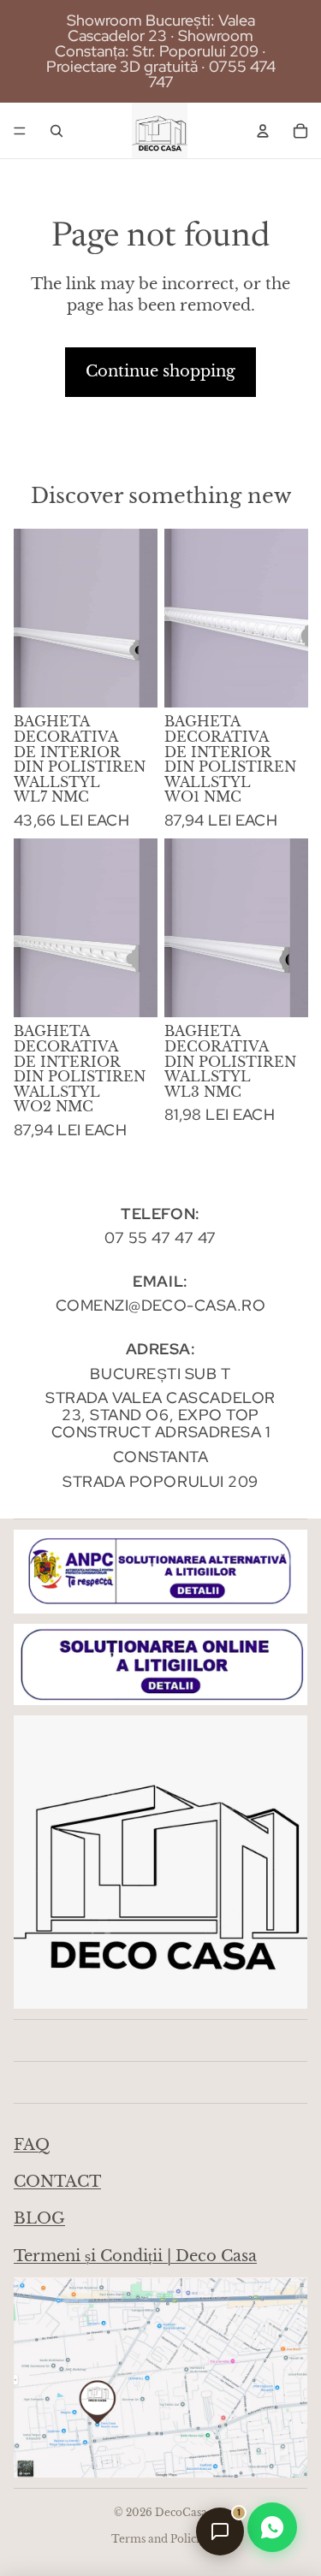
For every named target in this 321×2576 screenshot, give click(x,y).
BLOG (39, 2218)
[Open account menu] (263, 131)
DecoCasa (181, 2512)
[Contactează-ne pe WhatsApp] (272, 2527)
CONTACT (57, 2182)
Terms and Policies (160, 2539)
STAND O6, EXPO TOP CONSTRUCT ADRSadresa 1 (161, 1423)
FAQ (32, 2145)
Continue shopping (160, 371)
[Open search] (56, 131)
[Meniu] (20, 131)
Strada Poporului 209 (160, 1481)
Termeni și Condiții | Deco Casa (135, 2256)
